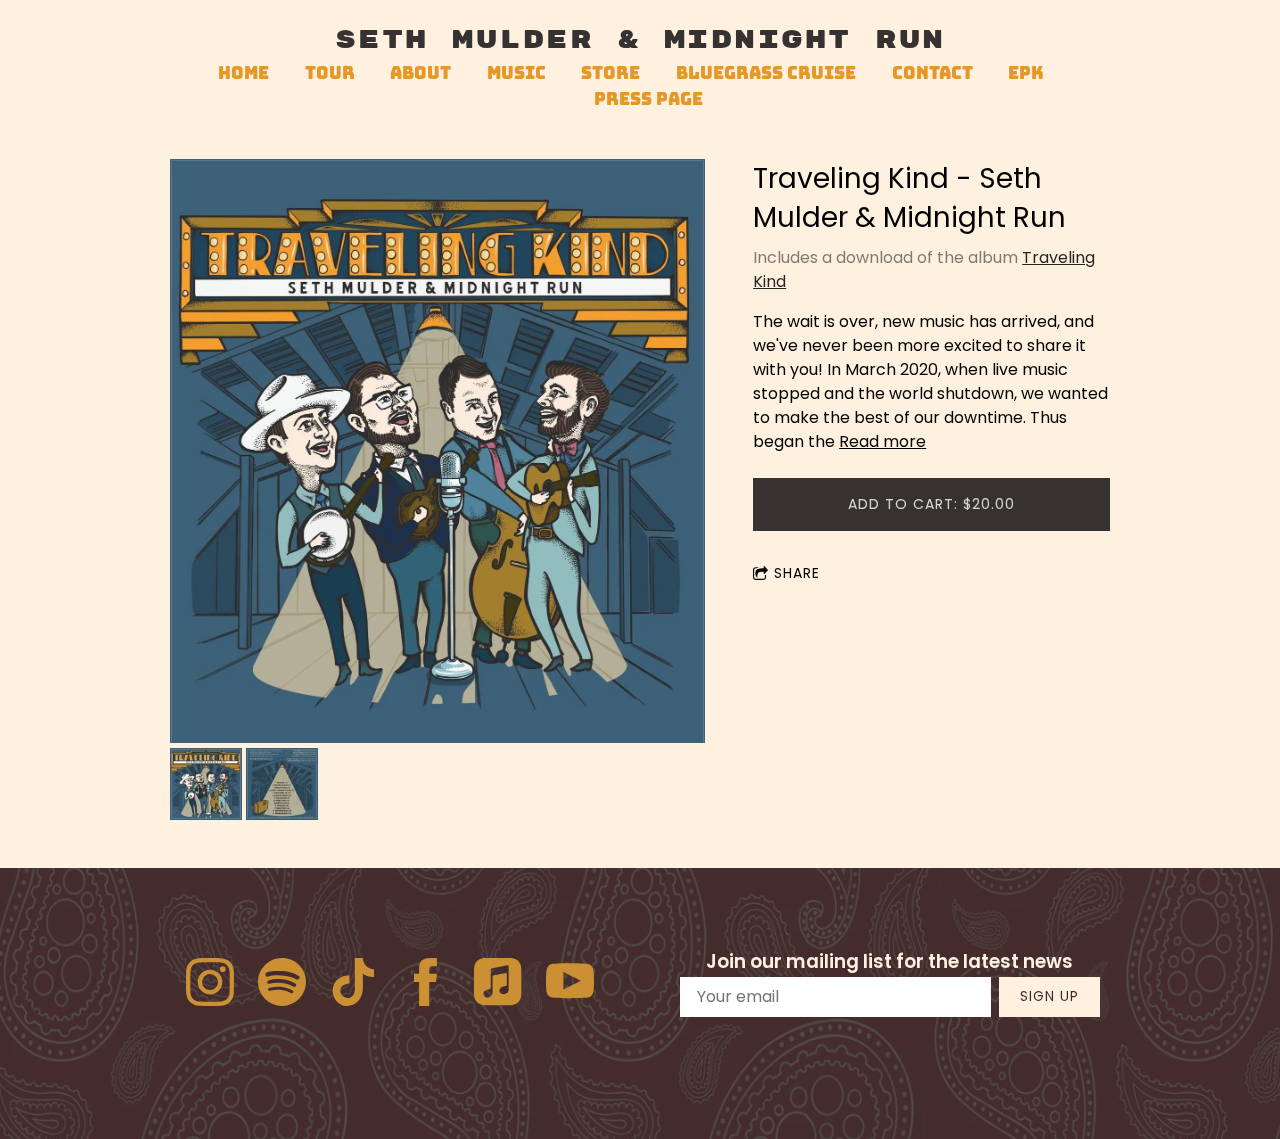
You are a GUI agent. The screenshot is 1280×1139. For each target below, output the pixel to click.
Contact (932, 72)
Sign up (1049, 996)
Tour (330, 72)
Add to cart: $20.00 (931, 504)
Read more (882, 441)
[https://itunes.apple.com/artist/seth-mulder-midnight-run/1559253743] (498, 985)
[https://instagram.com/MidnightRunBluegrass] (210, 985)
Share (797, 573)
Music (516, 72)
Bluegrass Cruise (766, 72)
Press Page (648, 98)
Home (243, 72)
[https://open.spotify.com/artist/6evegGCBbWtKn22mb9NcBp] (282, 985)
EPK (1026, 72)
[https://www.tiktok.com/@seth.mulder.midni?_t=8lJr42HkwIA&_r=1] (354, 985)
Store (610, 72)
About (420, 72)
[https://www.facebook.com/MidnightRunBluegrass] (426, 985)
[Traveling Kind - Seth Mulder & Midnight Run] (437, 453)
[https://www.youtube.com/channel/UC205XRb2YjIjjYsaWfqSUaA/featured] (570, 985)
